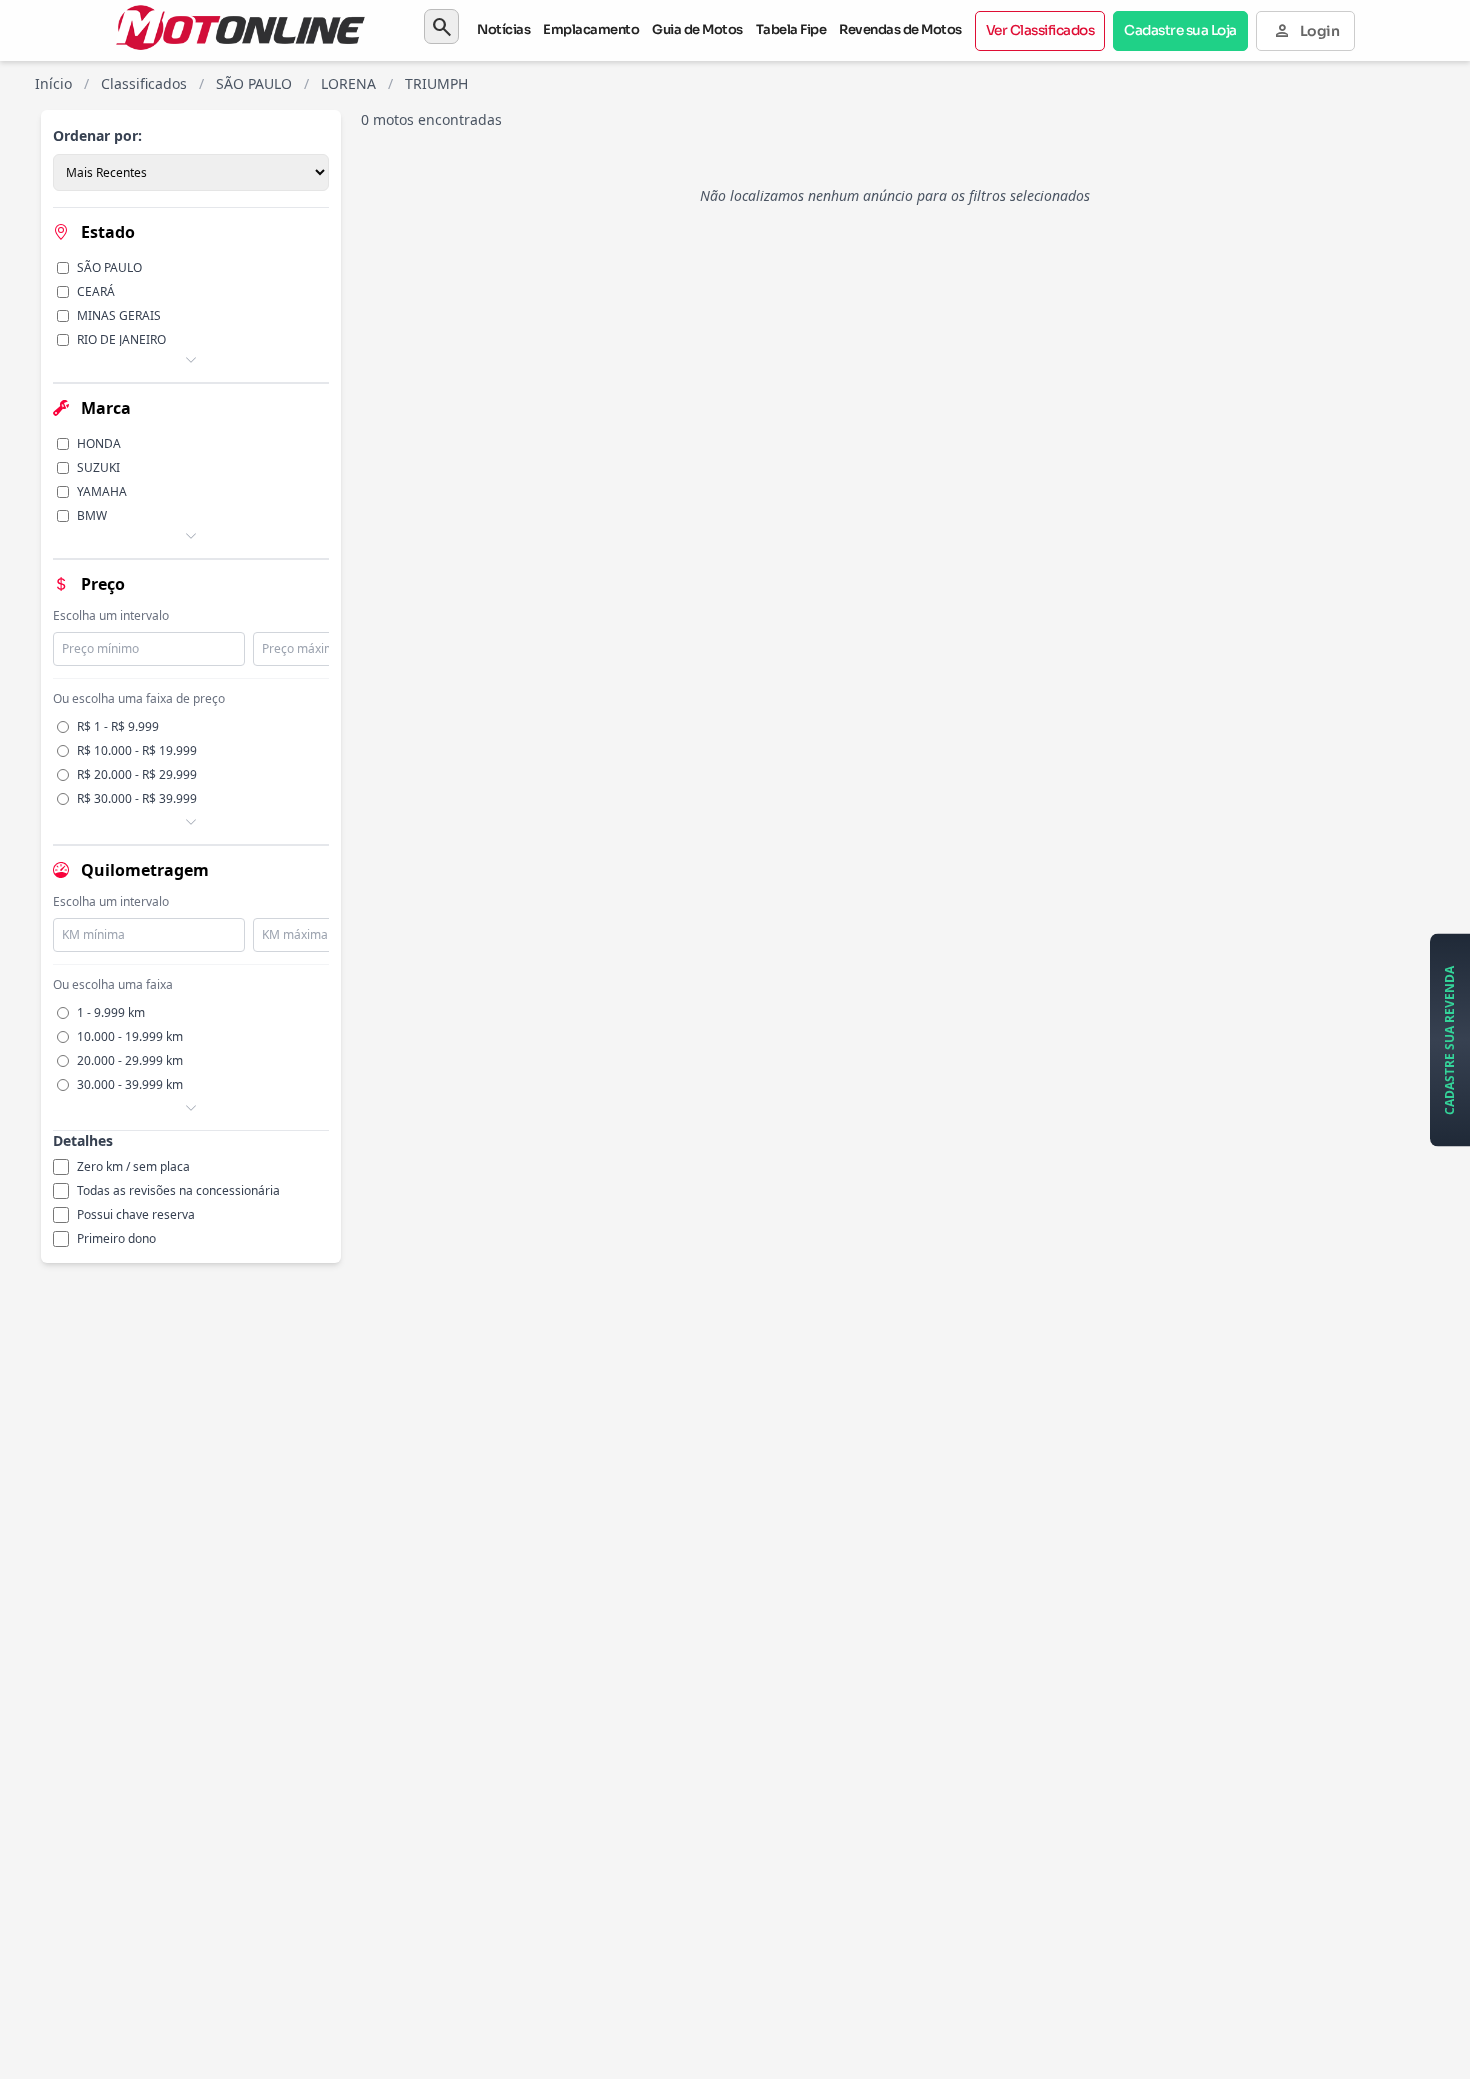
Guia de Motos (697, 29)
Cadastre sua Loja (1180, 30)
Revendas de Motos (900, 29)
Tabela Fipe (791, 29)
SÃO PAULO (254, 83)
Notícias (503, 29)
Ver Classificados (1040, 30)
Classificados (144, 83)
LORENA (348, 83)
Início (53, 83)
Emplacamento (591, 29)
